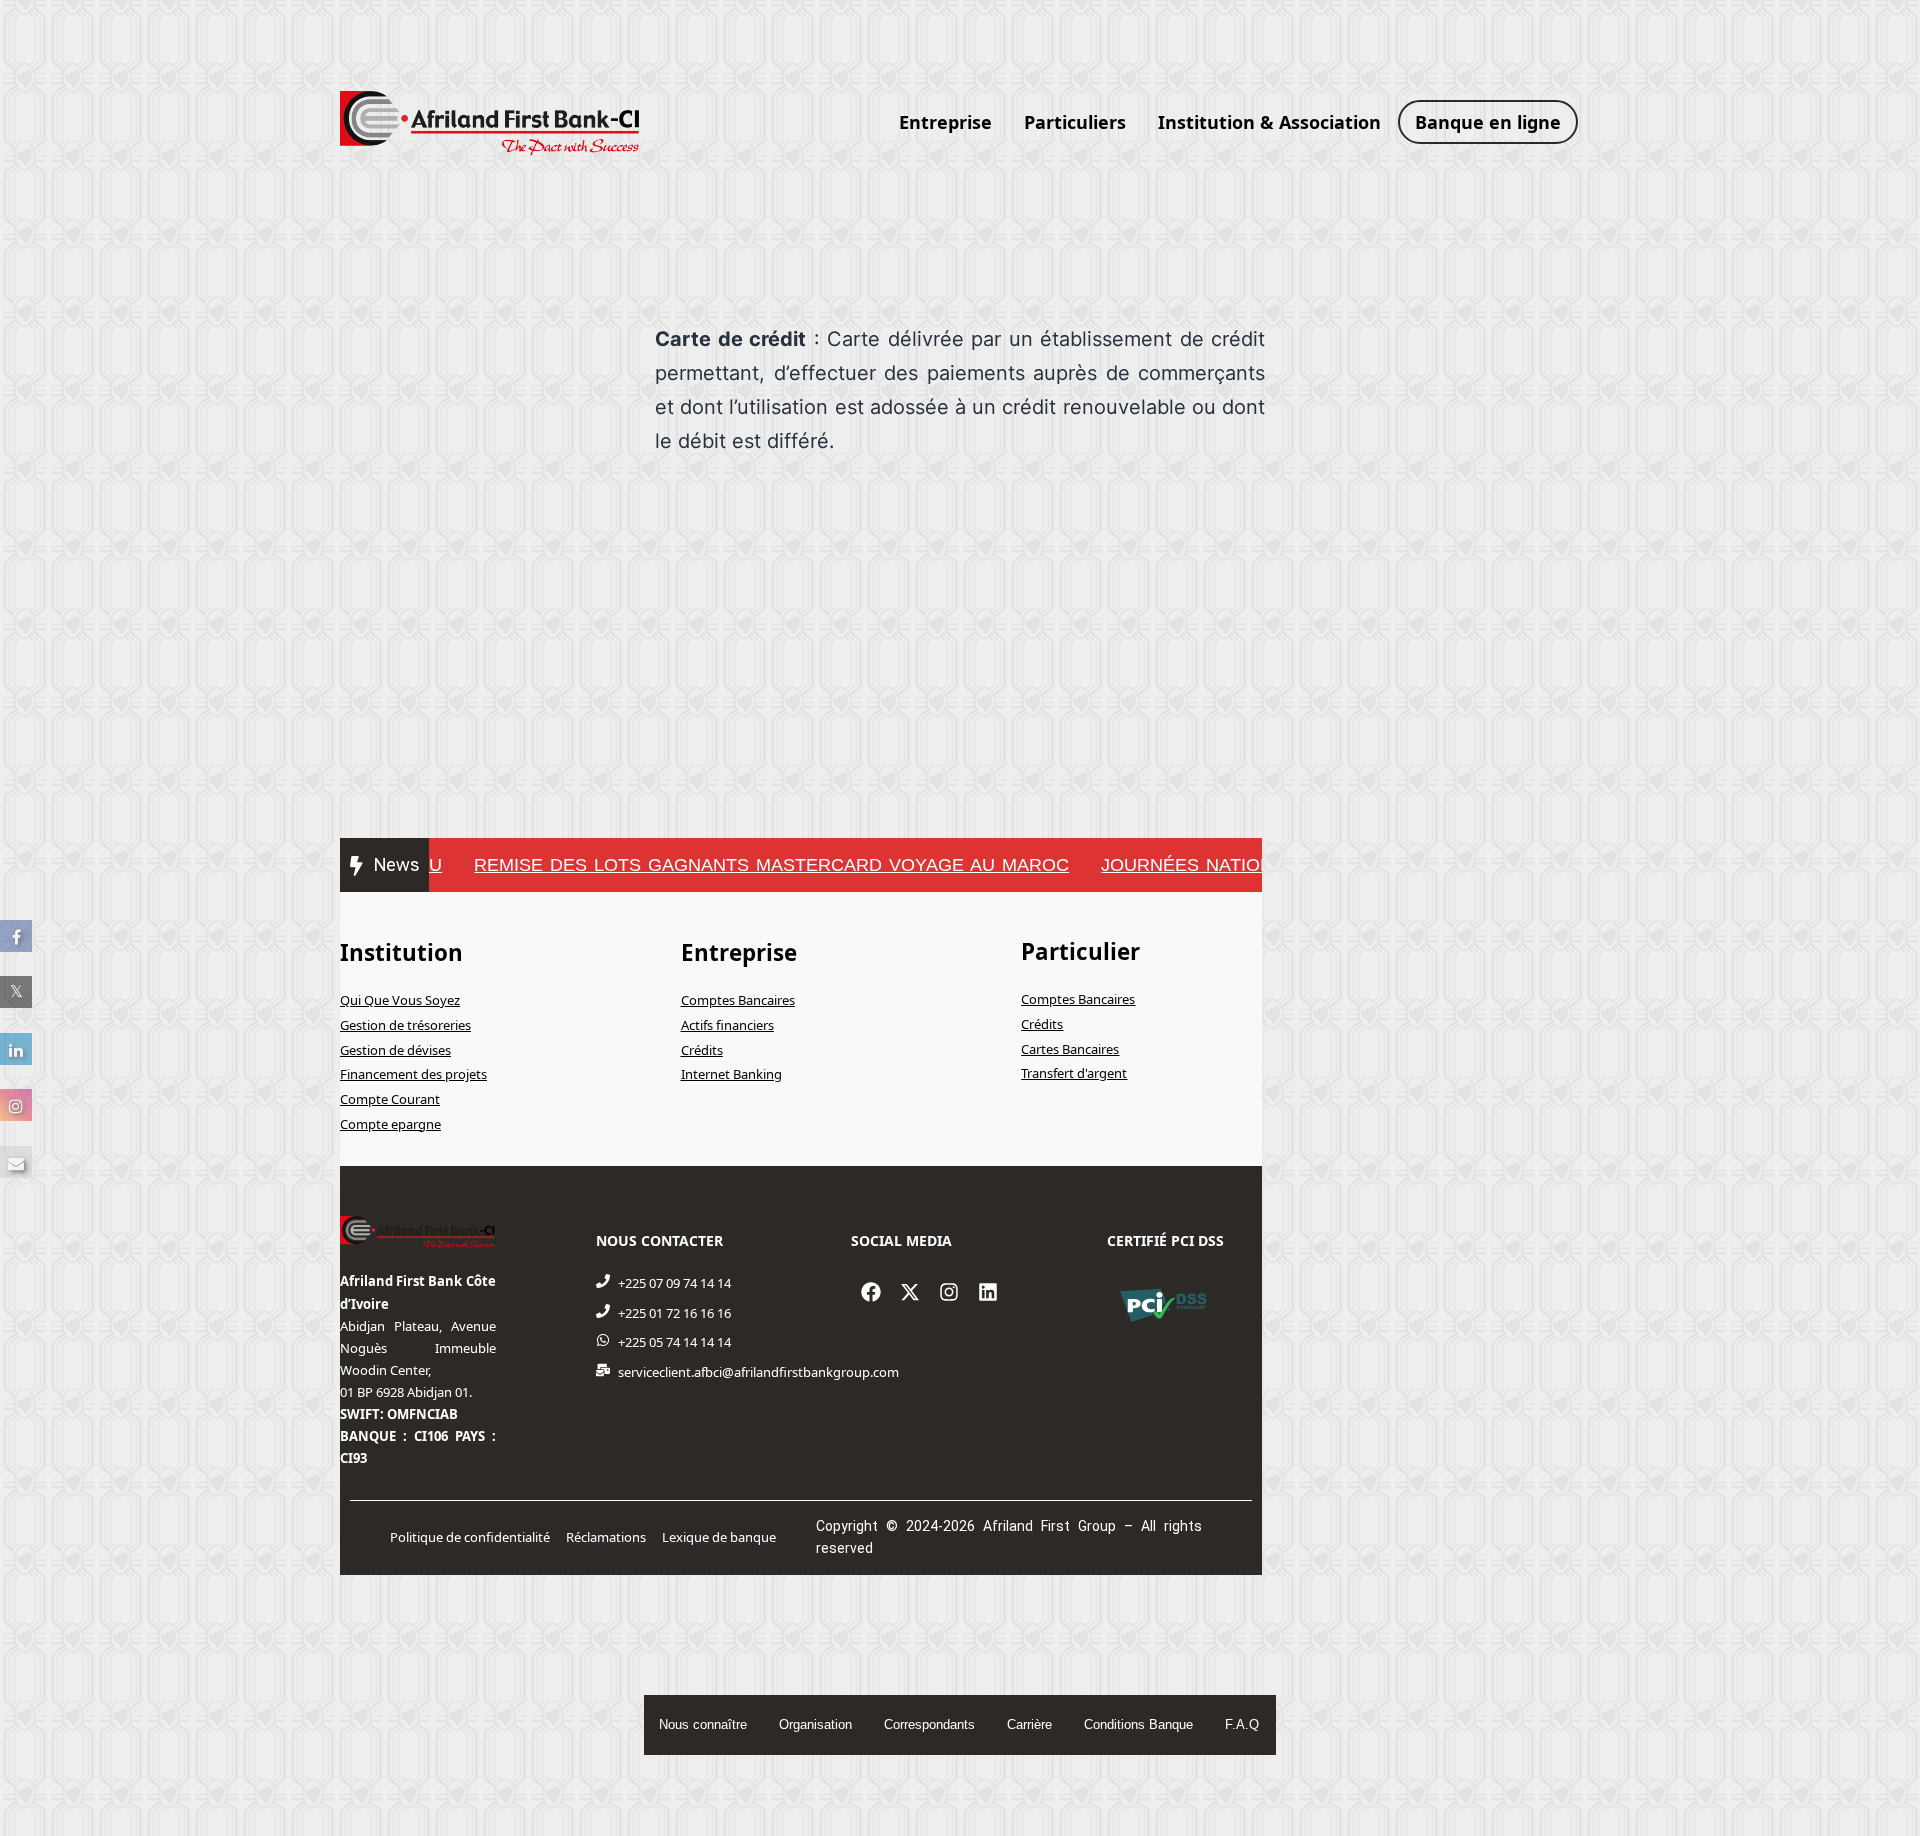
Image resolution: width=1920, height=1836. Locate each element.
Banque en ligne (1488, 122)
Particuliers (1075, 122)
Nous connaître (703, 1724)
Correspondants (929, 1724)
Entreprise (945, 122)
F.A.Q (1242, 1724)
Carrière (1029, 1724)
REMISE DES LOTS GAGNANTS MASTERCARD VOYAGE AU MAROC (746, 865)
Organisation (815, 1724)
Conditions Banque (1138, 1724)
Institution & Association (1269, 122)
